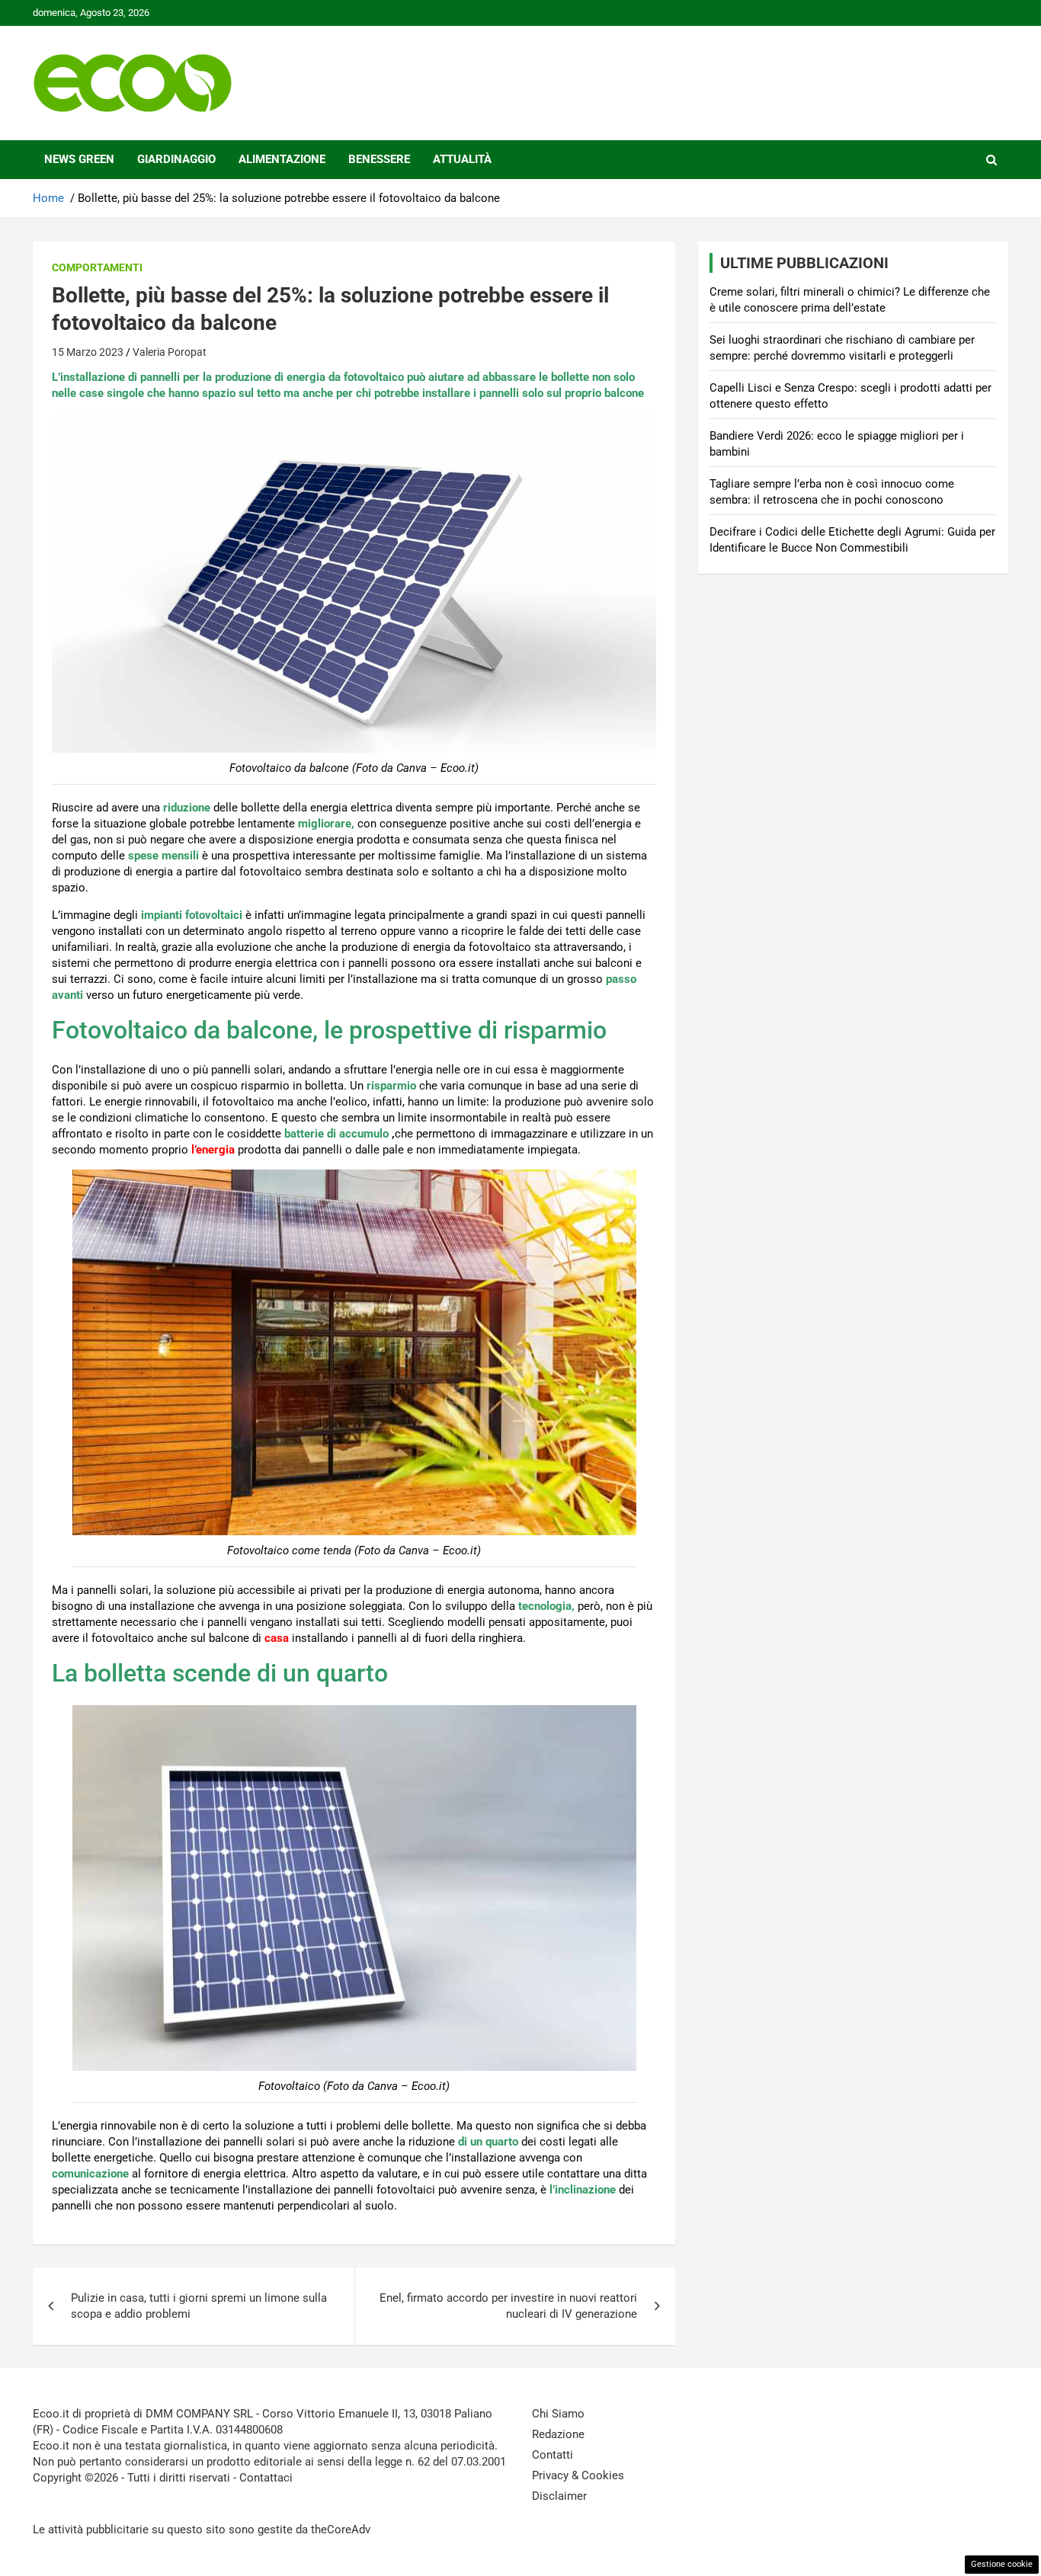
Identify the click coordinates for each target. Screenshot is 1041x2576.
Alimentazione (282, 159)
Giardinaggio (176, 159)
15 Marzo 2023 (88, 352)
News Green (79, 159)
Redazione (558, 2434)
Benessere (379, 159)
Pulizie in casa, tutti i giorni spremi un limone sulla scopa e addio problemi (199, 2306)
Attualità (462, 159)
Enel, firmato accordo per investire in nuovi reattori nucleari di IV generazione (508, 2306)
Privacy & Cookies (578, 2475)
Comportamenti (97, 267)
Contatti (553, 2455)
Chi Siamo (558, 2414)
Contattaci (266, 2478)
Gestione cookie (1002, 2564)
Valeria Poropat (170, 352)
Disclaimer (559, 2496)
